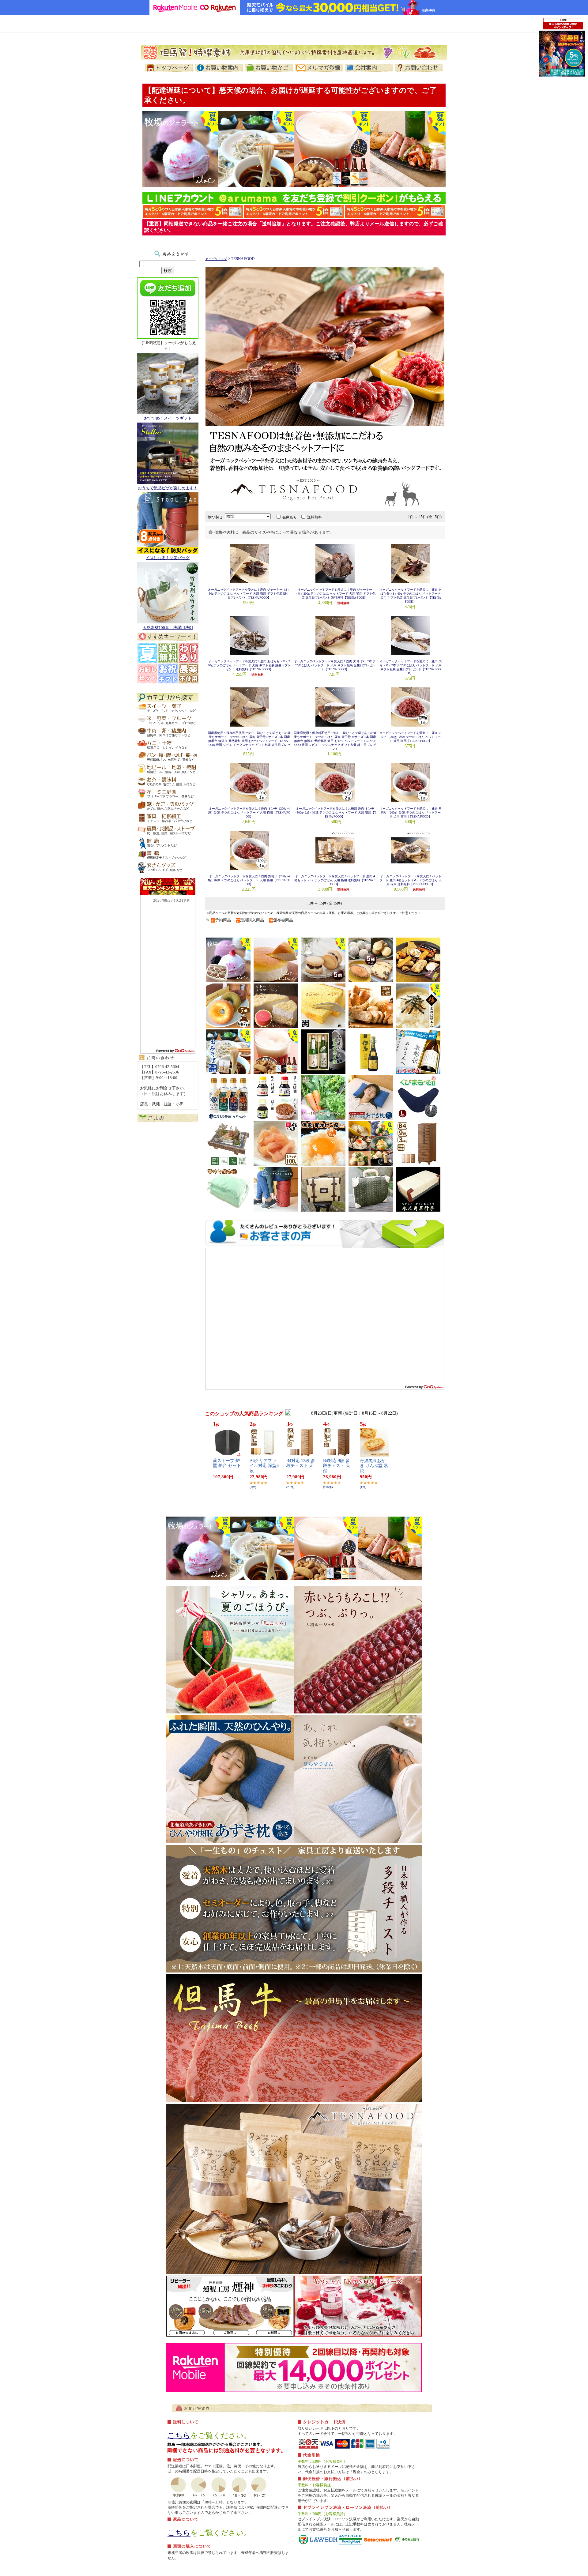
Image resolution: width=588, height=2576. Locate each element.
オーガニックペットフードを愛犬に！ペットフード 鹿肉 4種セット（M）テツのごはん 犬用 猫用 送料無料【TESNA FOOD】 (411, 880)
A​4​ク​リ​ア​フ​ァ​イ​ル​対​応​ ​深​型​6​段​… (264, 1466)
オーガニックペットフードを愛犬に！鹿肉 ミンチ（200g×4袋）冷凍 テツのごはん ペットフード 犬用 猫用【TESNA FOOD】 (249, 812)
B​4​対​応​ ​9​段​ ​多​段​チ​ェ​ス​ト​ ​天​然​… (337, 1466)
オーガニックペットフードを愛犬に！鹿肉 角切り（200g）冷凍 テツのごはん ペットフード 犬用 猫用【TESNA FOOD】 (411, 812)
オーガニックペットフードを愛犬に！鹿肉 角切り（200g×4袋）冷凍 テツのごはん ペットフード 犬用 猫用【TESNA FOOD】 (249, 880)
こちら (179, 2435)
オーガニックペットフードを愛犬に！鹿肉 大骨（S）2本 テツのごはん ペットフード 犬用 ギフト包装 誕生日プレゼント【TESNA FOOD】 (335, 665)
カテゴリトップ (216, 259)
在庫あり (290, 517)
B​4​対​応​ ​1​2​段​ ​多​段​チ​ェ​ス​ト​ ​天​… (301, 1466)
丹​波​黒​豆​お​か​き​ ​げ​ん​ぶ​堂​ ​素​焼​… (374, 1466)
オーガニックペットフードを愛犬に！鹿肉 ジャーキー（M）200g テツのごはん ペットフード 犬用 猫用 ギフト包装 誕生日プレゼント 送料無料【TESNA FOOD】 (335, 594)
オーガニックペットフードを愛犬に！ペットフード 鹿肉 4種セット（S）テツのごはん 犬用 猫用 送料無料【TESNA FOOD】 (335, 880)
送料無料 (315, 517)
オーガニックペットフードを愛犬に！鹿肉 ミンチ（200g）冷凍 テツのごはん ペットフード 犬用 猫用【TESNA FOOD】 (411, 737)
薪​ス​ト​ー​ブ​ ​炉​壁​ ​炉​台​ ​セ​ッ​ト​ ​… (227, 1466)
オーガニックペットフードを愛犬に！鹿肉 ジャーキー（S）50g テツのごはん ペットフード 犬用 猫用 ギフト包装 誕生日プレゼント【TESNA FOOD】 (249, 594)
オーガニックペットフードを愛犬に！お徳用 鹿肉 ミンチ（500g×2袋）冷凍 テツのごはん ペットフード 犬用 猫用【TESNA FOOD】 (335, 812)
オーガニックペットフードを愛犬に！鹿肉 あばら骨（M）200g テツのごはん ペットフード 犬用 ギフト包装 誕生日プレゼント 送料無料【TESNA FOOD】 (249, 665)
